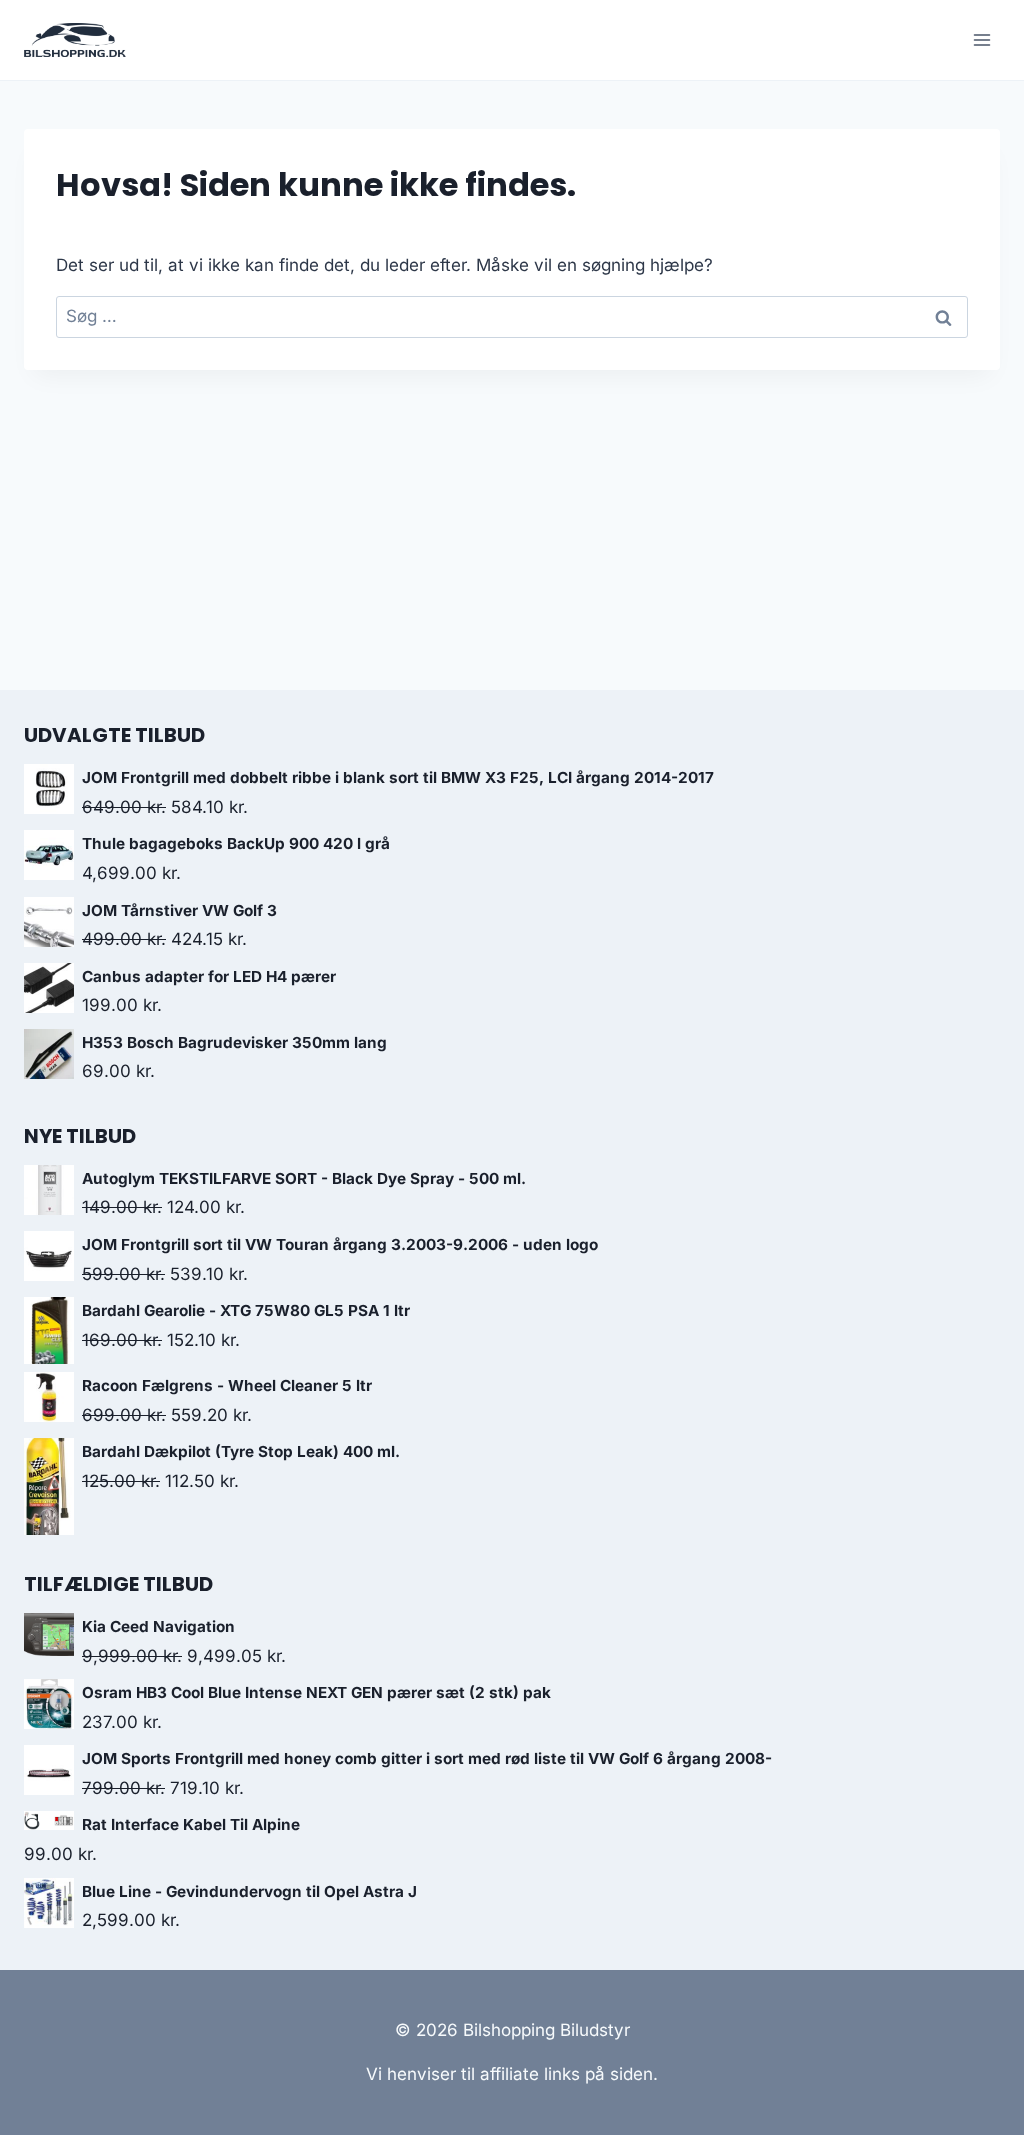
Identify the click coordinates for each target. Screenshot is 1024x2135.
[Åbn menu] (981, 39)
